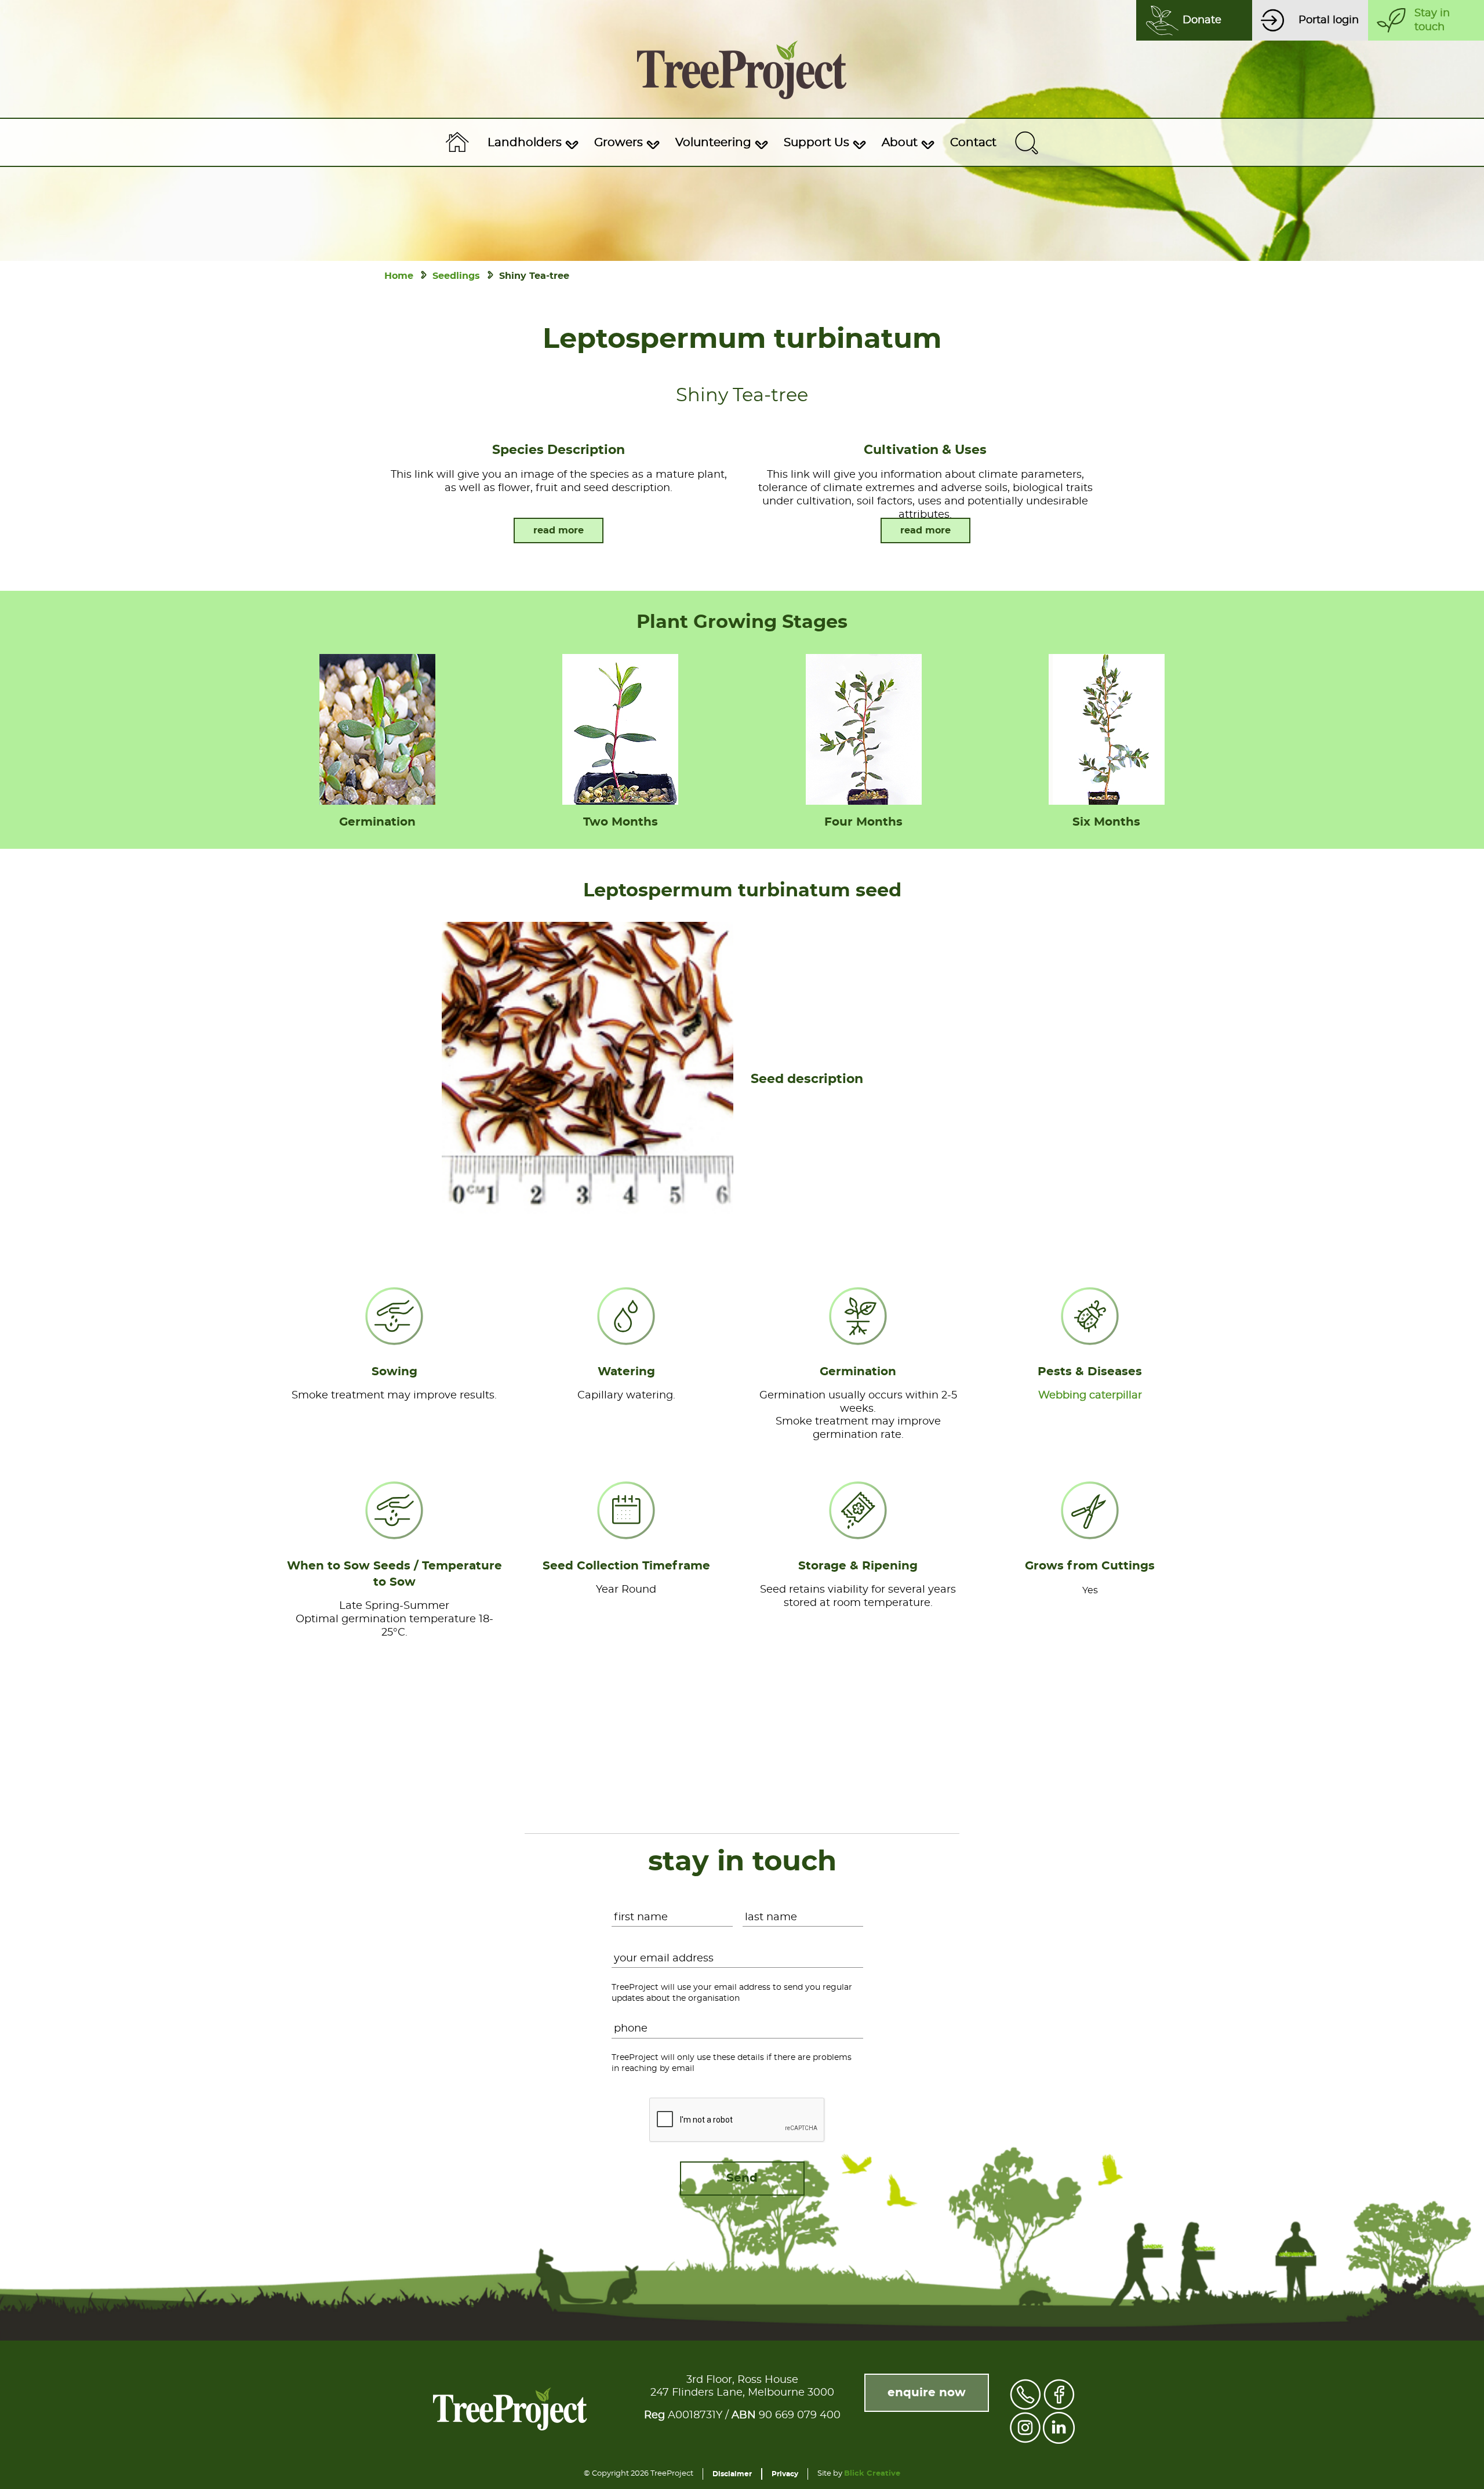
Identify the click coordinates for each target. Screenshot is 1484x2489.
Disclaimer (732, 2474)
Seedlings (456, 276)
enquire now (927, 2393)
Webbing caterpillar (1090, 1396)
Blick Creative (872, 2474)
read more (559, 530)
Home (399, 276)
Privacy (785, 2474)
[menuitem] (532, 143)
